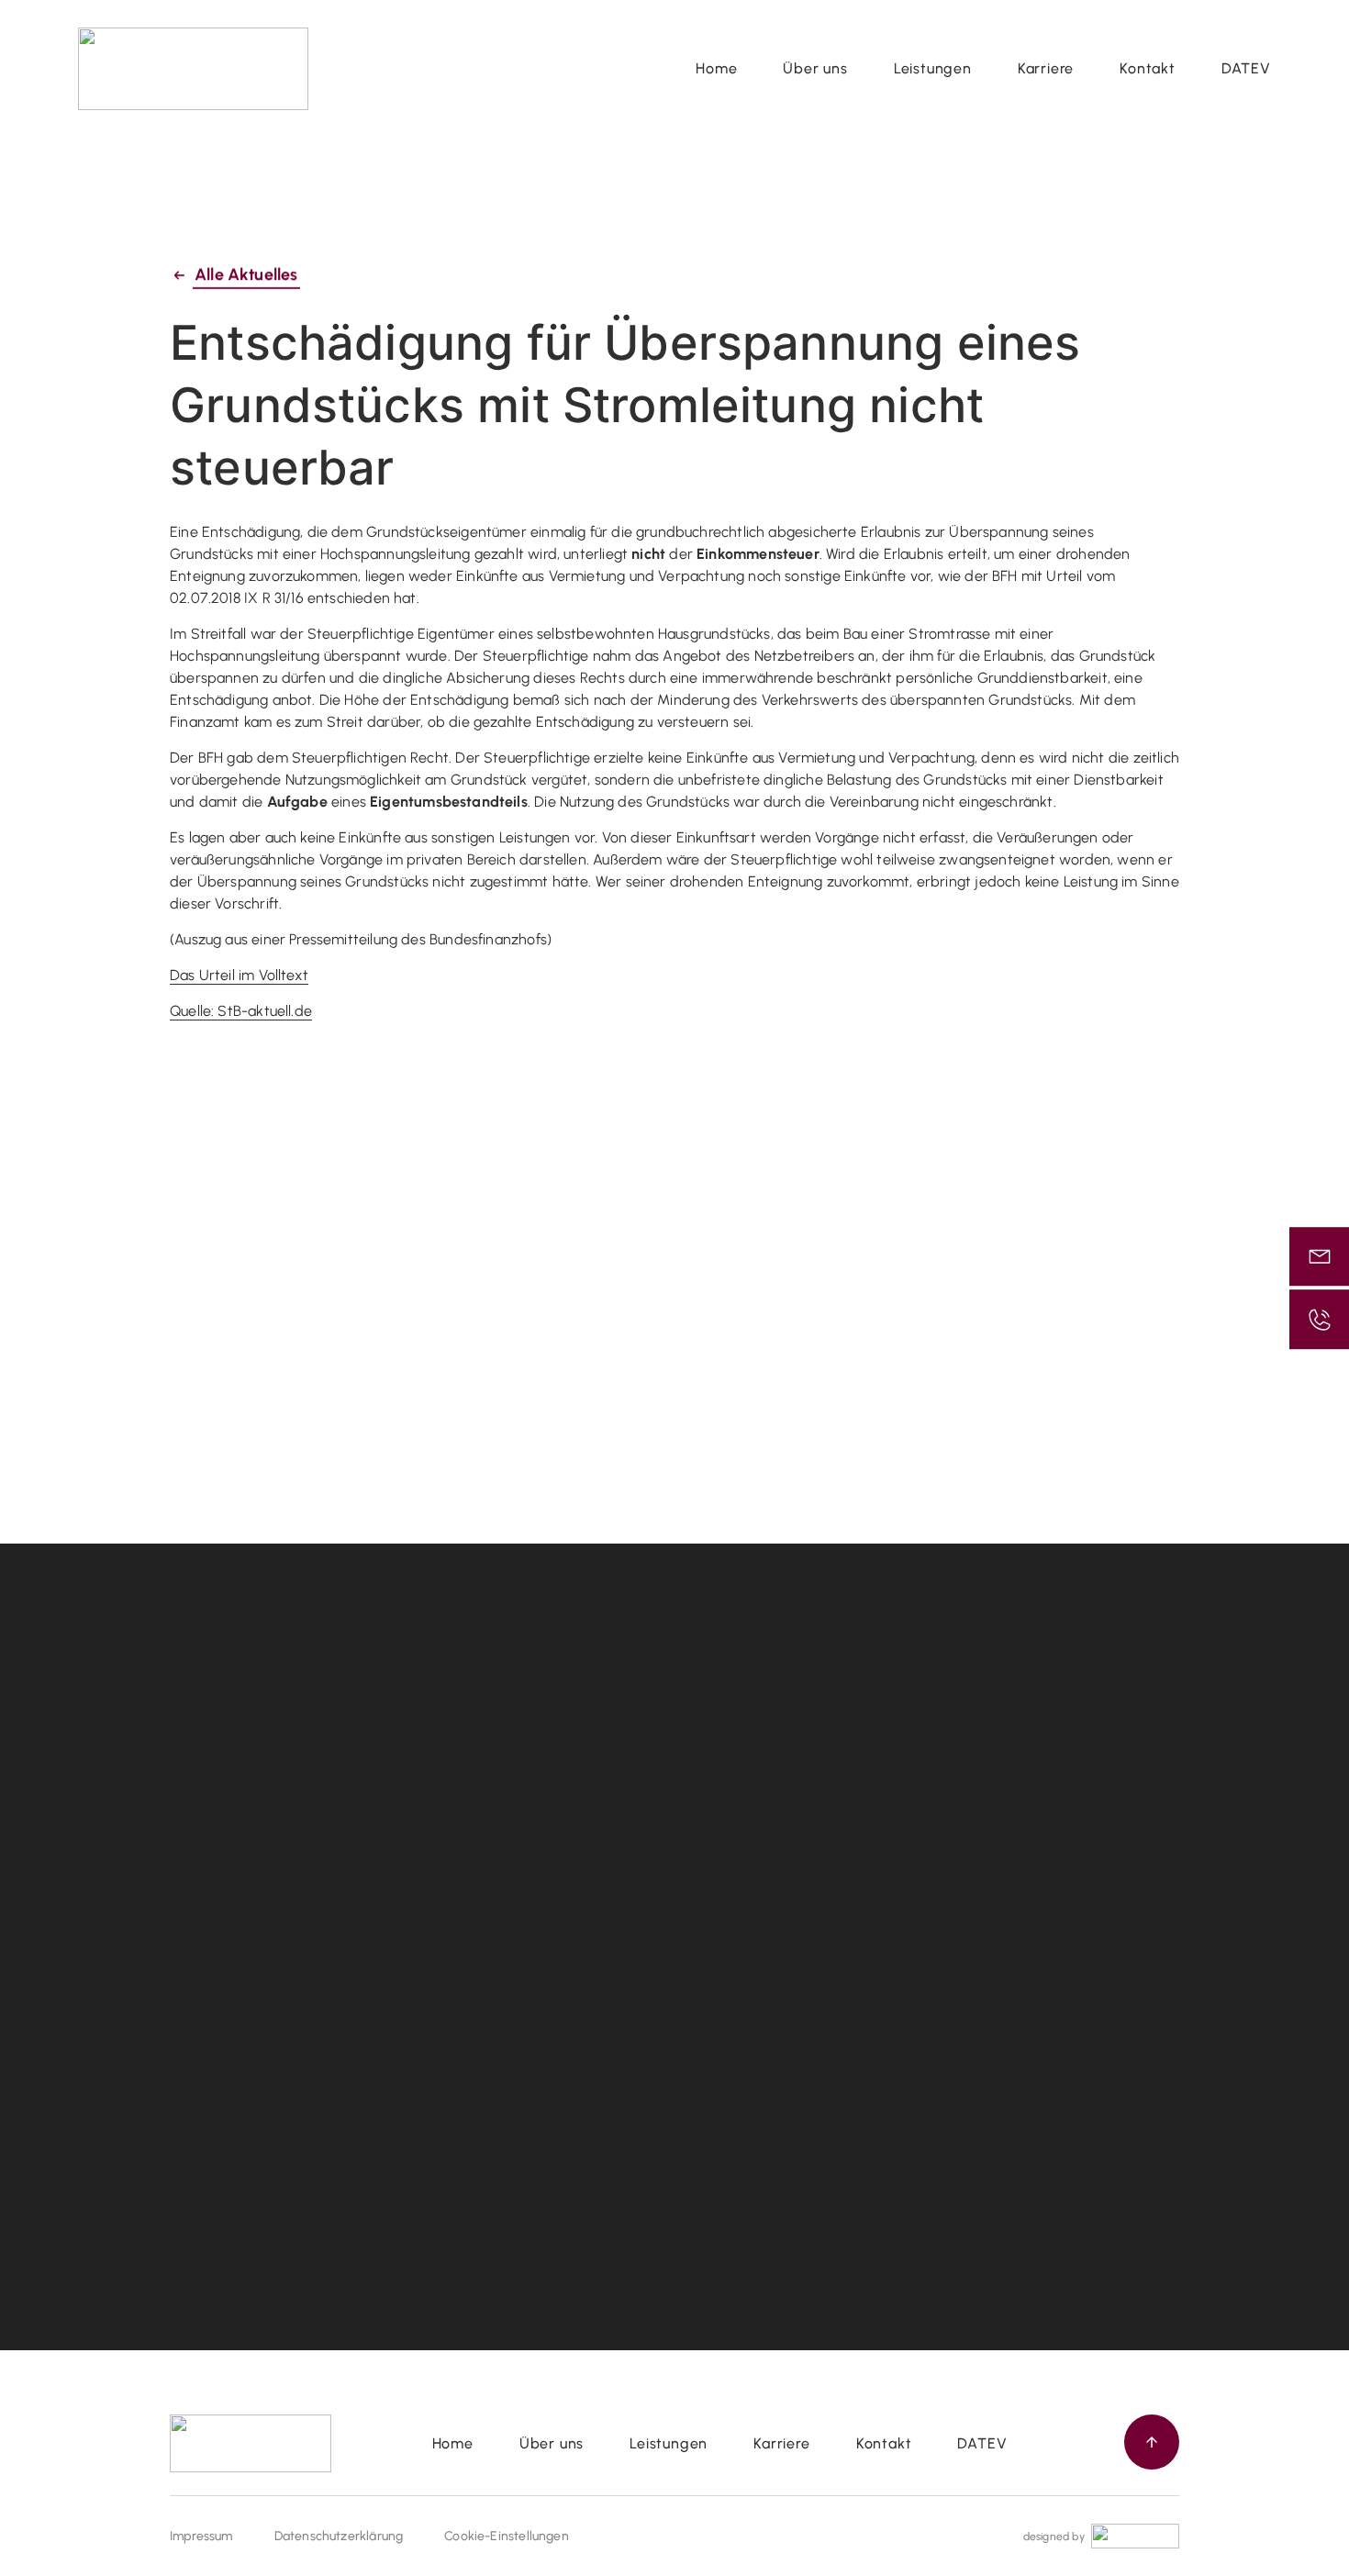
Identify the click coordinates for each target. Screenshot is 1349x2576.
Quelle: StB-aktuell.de (241, 1011)
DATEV (1246, 68)
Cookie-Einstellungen (507, 2536)
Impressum (201, 2536)
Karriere (1046, 68)
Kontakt (1148, 68)
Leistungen (933, 68)
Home (716, 68)
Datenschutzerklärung (339, 2536)
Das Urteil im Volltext (239, 976)
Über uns (815, 68)
